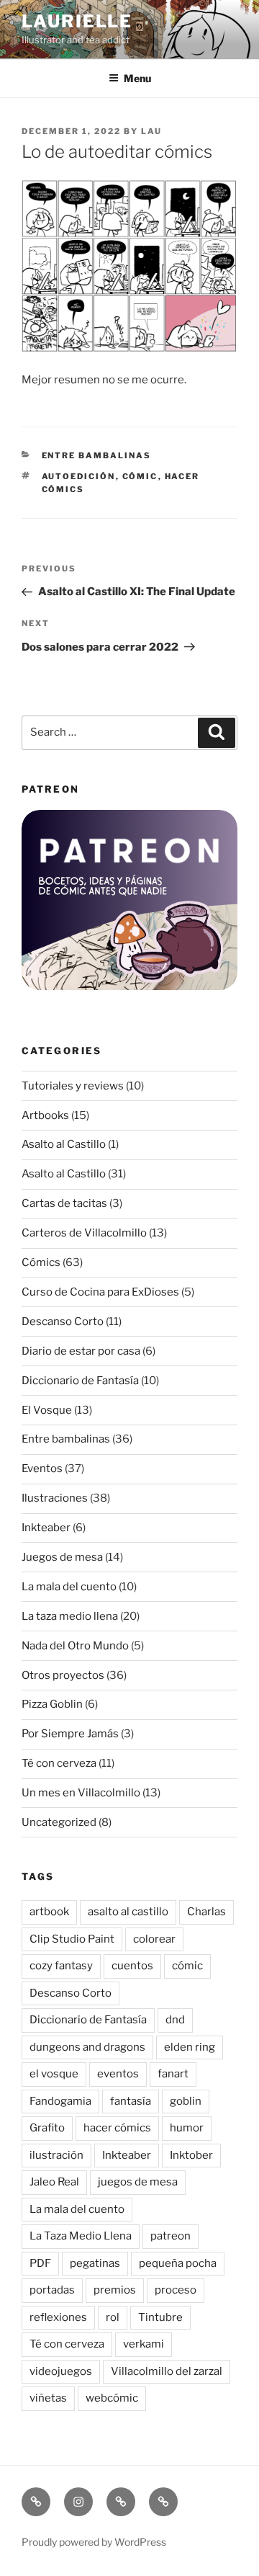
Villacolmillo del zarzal (167, 2371)
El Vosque (47, 1410)
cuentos (132, 1966)
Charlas (206, 1912)
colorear (154, 1939)
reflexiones (58, 2317)
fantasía (131, 2101)
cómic (140, 476)
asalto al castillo (128, 1912)
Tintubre (160, 2317)
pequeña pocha (178, 2263)
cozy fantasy (61, 1966)
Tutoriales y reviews (73, 1086)
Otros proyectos (63, 1675)
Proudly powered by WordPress (94, 2542)
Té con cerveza (59, 1763)
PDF (40, 2263)
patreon (171, 2236)
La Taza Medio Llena (81, 2236)
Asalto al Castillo (64, 1144)
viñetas (48, 2398)
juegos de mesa (138, 2182)
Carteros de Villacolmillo (84, 1233)
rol (113, 2317)
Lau (151, 131)
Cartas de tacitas (64, 1203)
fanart (173, 2074)
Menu (137, 78)
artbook (49, 1912)
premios (115, 2290)
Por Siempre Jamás (70, 1734)
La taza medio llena (70, 1616)
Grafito (47, 2128)
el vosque (54, 2074)
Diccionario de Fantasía (80, 1381)
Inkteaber (46, 1528)
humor (187, 2128)
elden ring (190, 2047)
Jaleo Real (54, 2182)
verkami (144, 2344)
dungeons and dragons (87, 2047)
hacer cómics (117, 2128)
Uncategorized (59, 1822)
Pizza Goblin (52, 1704)
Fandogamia (60, 2101)
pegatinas (95, 2263)
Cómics (41, 1262)
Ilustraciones (55, 1498)
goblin (186, 2101)
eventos (118, 2074)
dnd (175, 2020)
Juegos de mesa (62, 1557)
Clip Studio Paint (72, 1939)
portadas (52, 2290)
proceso (176, 2290)
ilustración (56, 2155)
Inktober (191, 2155)
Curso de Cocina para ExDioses (100, 1292)
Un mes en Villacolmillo (81, 1793)
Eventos (42, 1469)
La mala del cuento (69, 1587)
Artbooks (45, 1115)
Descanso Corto (63, 1322)
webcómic (112, 2398)
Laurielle (77, 21)
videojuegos (61, 2371)
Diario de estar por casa (81, 1351)
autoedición (79, 476)
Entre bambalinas (97, 455)
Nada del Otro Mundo (75, 1646)
